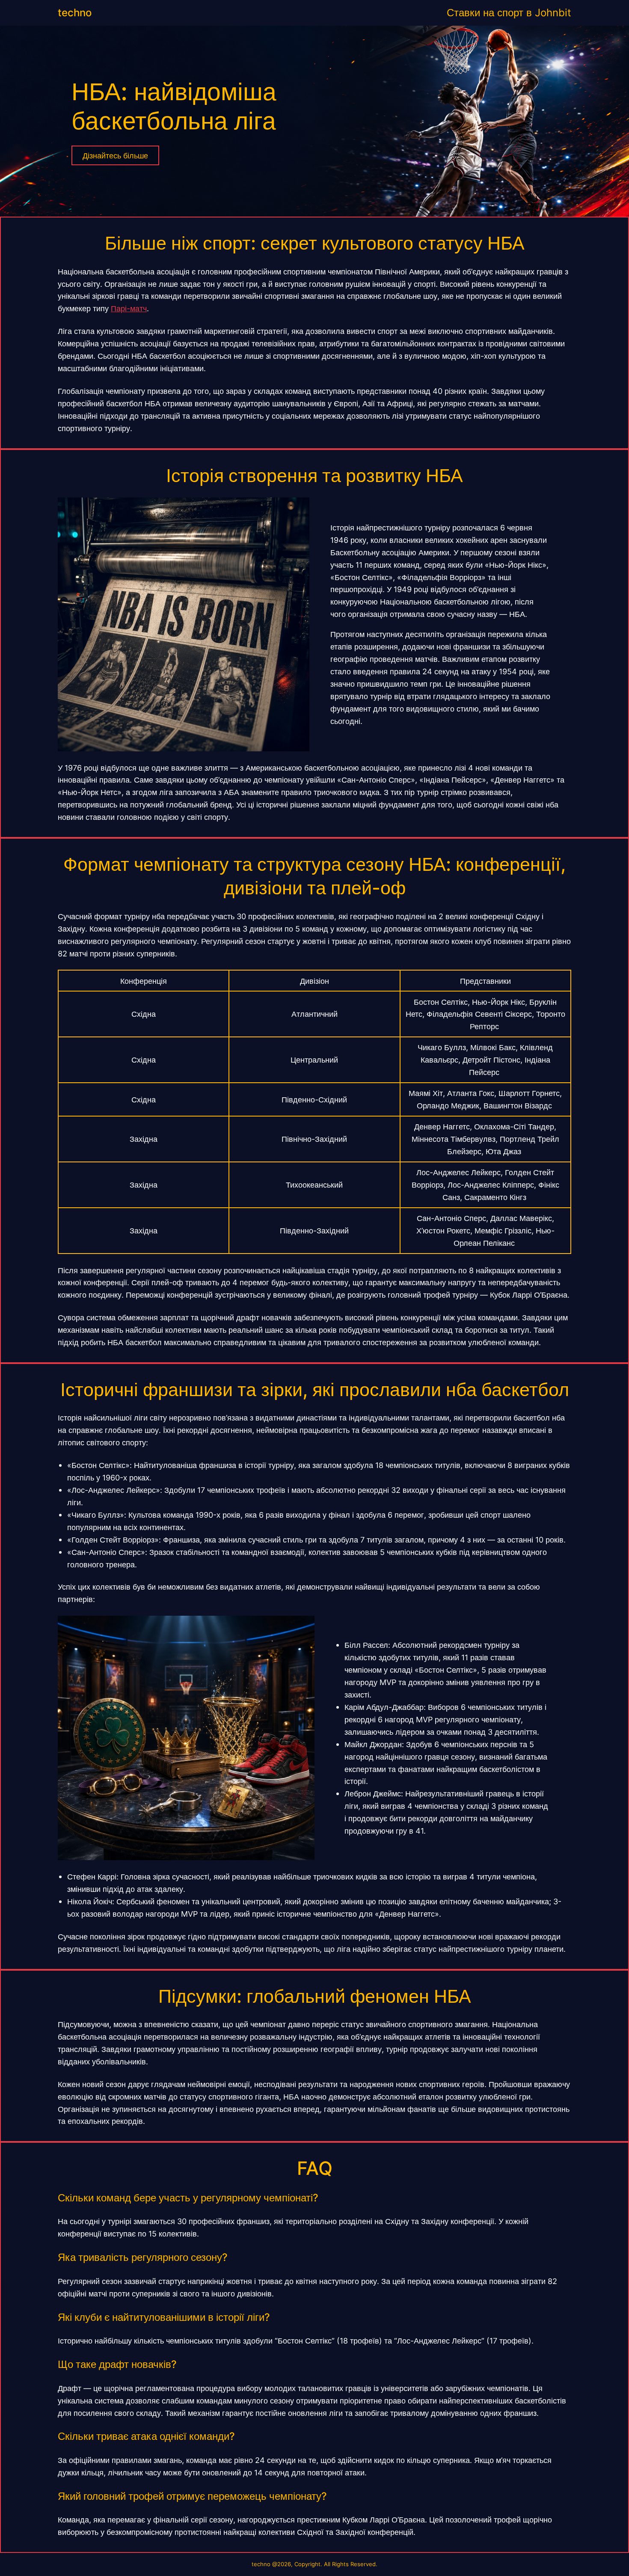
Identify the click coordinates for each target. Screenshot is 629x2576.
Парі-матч (129, 308)
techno (75, 13)
